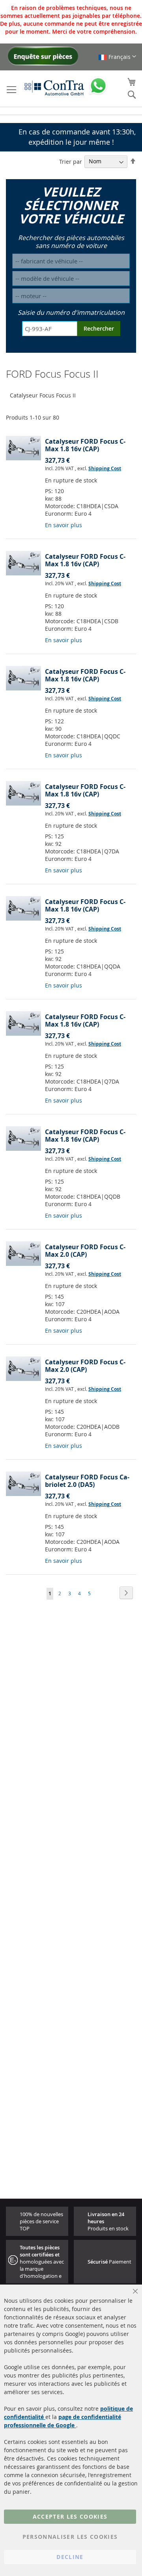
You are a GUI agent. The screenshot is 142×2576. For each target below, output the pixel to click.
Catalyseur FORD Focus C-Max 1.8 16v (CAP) (85, 445)
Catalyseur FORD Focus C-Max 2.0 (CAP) (85, 1251)
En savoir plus (64, 525)
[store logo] (54, 88)
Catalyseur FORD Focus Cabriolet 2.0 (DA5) (87, 1481)
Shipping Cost (105, 468)
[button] (117, 57)
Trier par (71, 161)
